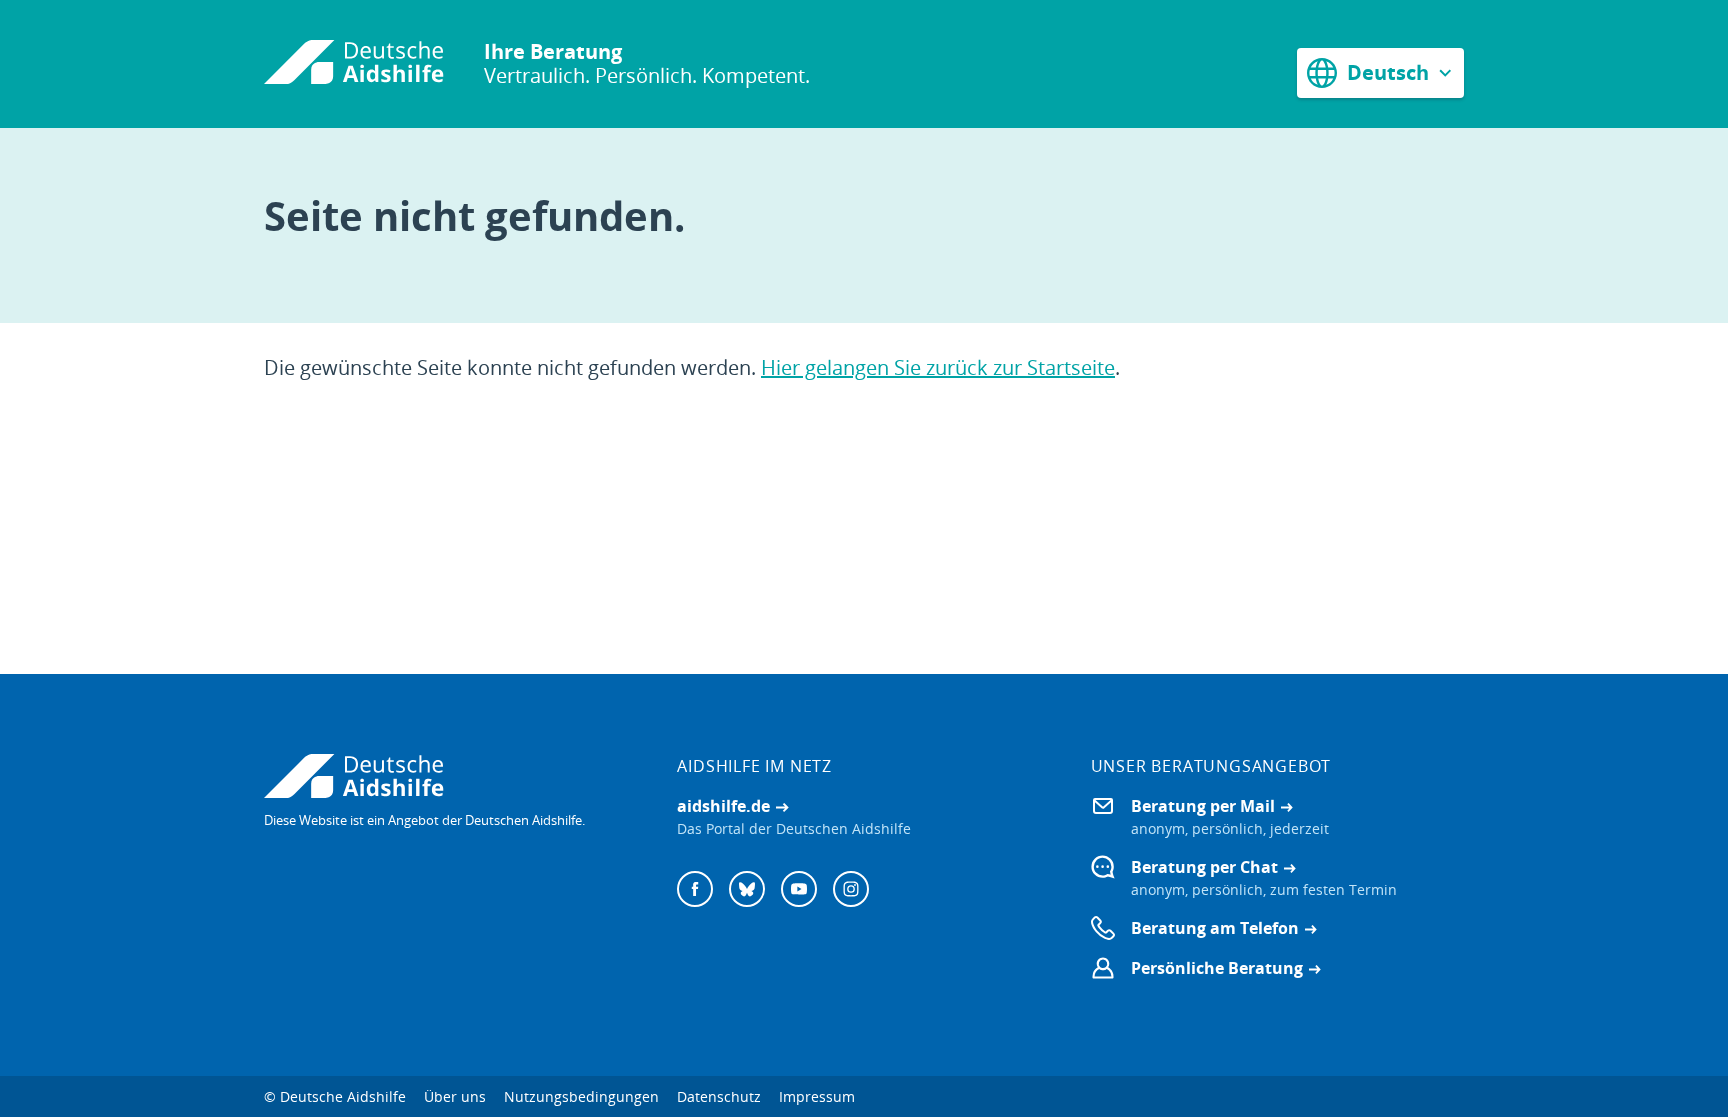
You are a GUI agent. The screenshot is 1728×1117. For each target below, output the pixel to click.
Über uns (455, 1096)
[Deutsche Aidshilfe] (450, 776)
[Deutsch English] (1380, 72)
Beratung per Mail (1203, 806)
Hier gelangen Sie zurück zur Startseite (938, 367)
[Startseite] (354, 64)
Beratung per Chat (1204, 867)
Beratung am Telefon (1215, 928)
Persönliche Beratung (1217, 968)
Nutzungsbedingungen (581, 1096)
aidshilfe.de (723, 806)
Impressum (817, 1096)
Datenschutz (719, 1096)
